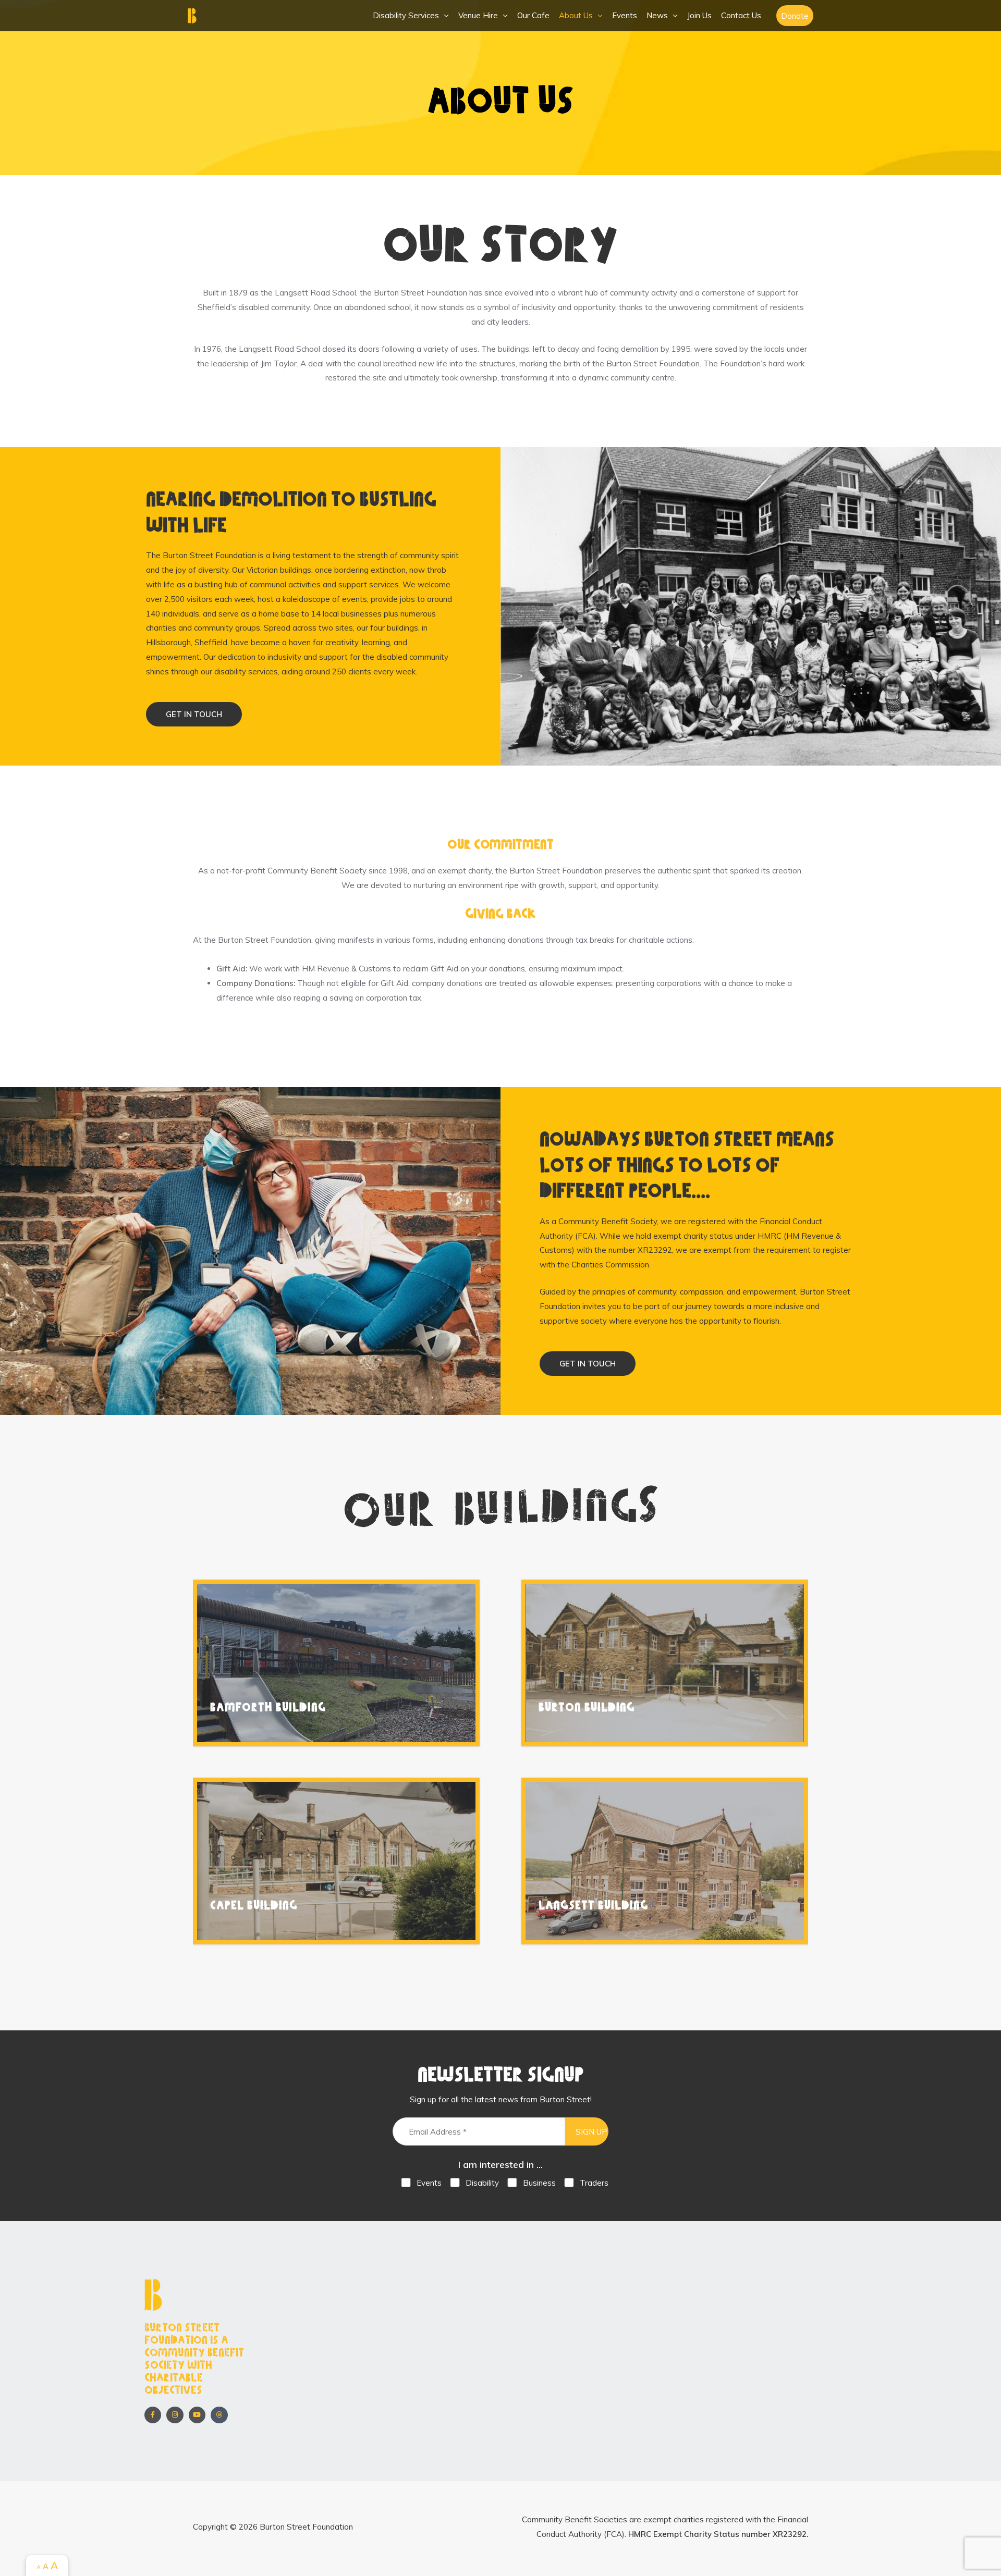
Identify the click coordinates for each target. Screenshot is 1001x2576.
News (657, 15)
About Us (576, 15)
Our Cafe (533, 15)
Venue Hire (478, 15)
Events (625, 15)
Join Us (699, 15)
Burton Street (240, 16)
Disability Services (406, 15)
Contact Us (741, 15)
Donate (795, 16)
